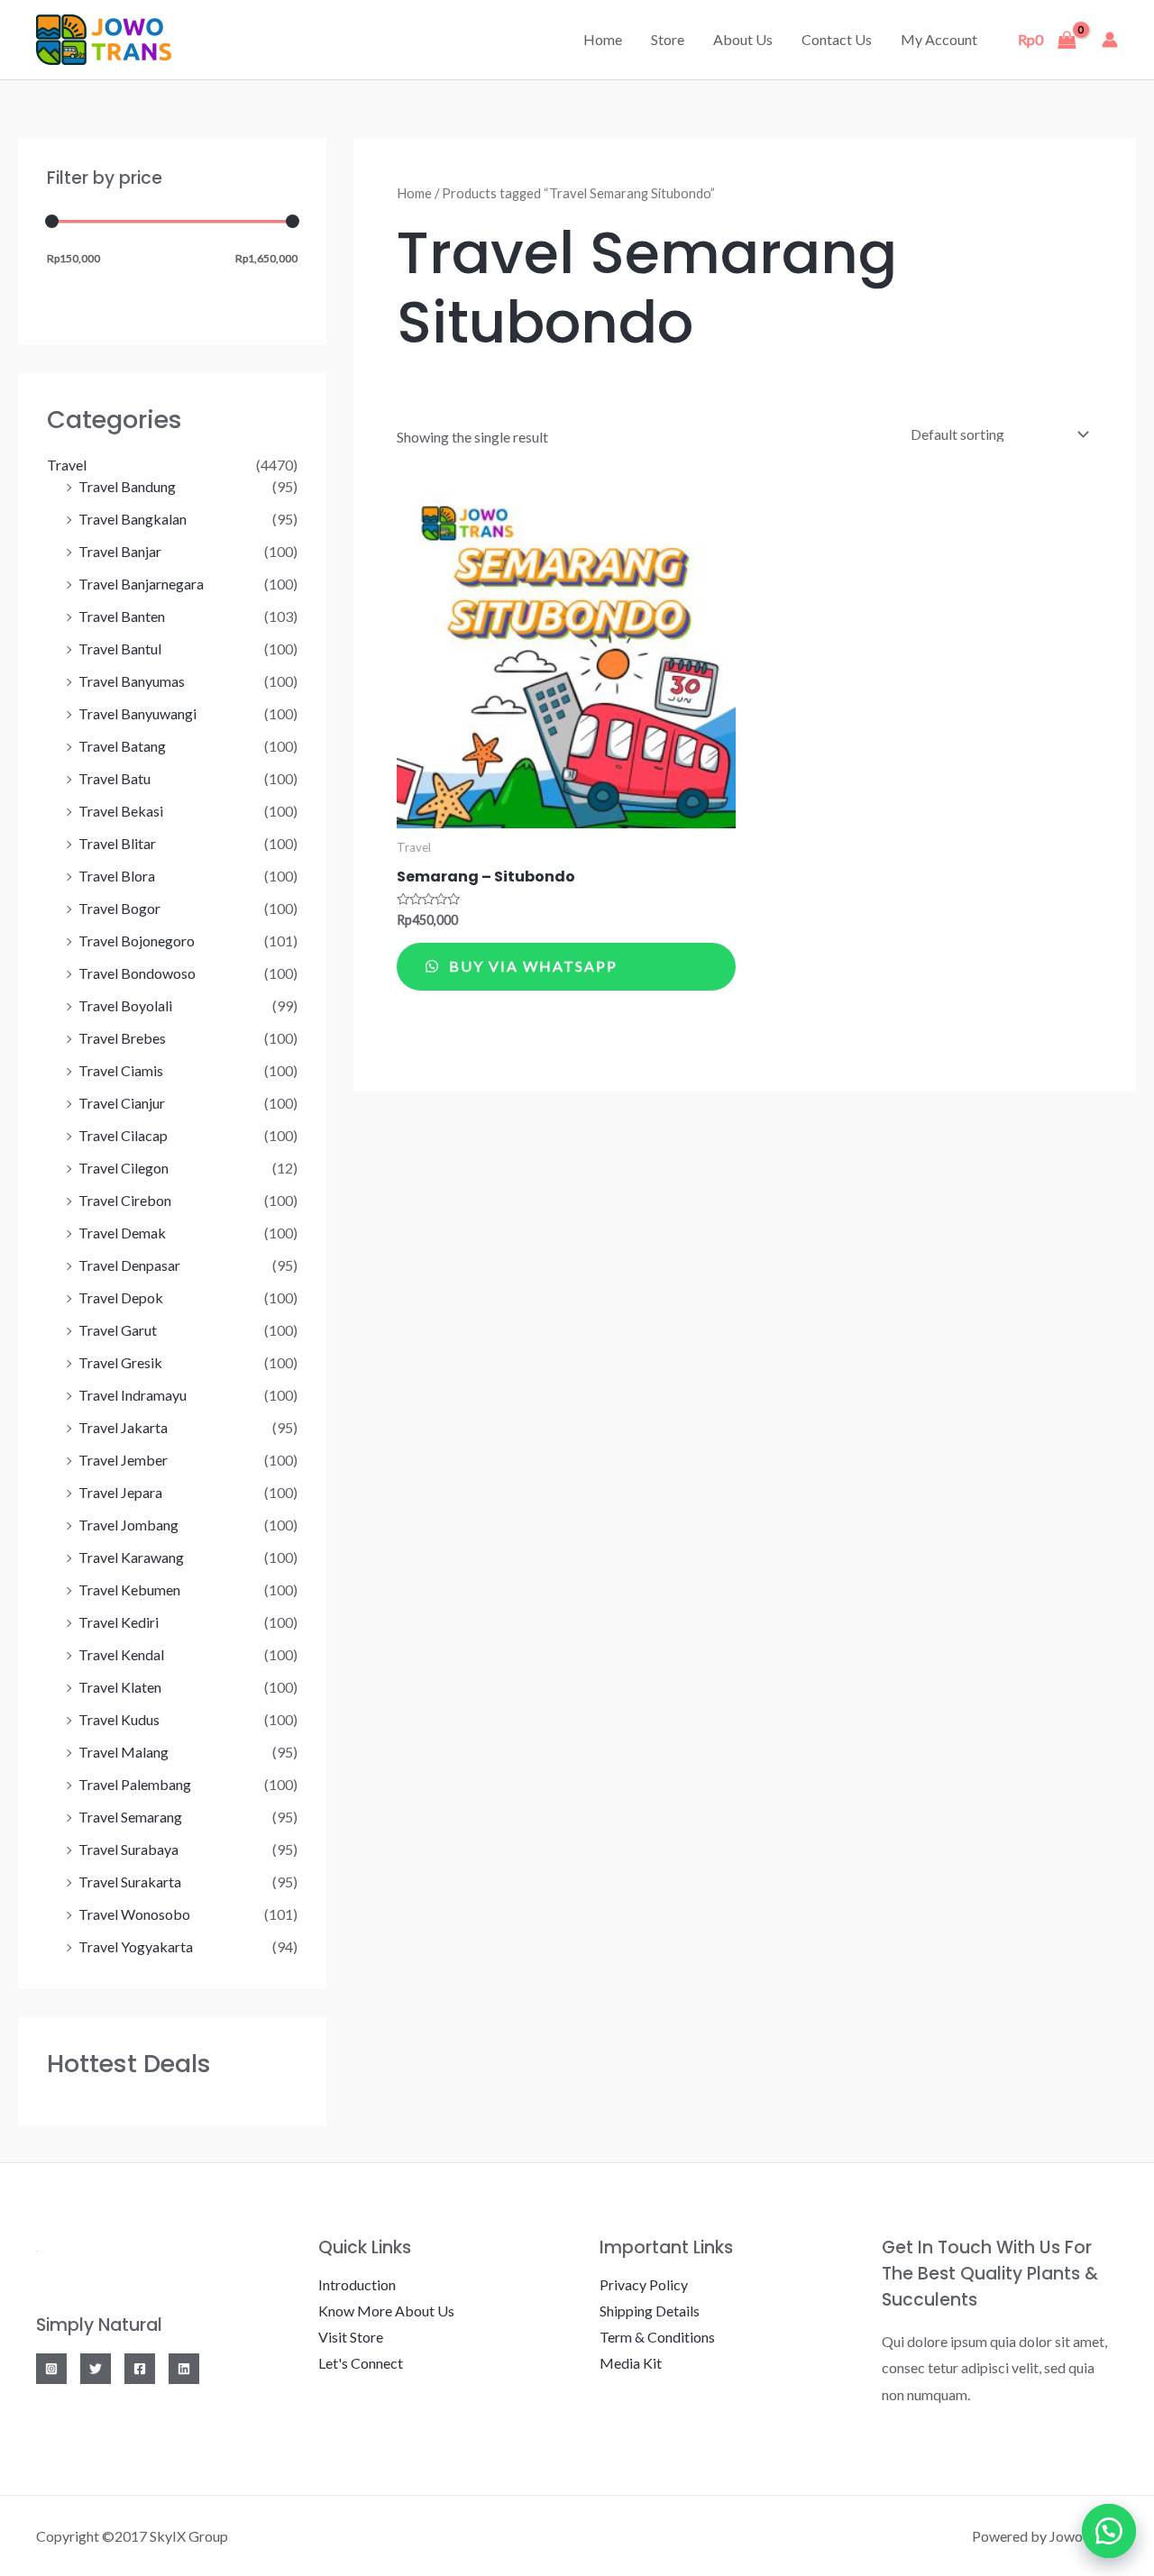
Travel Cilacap (123, 1135)
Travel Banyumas (132, 681)
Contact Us (837, 39)
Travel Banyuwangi (137, 713)
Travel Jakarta (123, 1427)
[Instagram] (51, 2369)
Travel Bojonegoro (137, 941)
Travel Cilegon (124, 1168)
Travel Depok (121, 1297)
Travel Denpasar (129, 1265)
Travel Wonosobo (134, 1914)
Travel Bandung (127, 486)
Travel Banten (122, 616)
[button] (1109, 2531)
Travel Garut (118, 1330)
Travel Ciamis (121, 1070)
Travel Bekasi (121, 811)
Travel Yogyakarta (136, 1946)
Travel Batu (114, 778)
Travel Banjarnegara (141, 584)
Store (668, 39)
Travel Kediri (119, 1622)
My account (939, 39)
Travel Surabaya (128, 1849)
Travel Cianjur (122, 1103)
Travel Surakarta (130, 1882)
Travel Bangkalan (133, 519)
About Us (743, 39)
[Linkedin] (184, 2369)
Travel (67, 465)
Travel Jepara (120, 1492)
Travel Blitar (117, 843)
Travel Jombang (128, 1525)
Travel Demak (122, 1233)
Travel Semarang (130, 1817)
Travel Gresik (120, 1362)
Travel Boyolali (125, 1005)
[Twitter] (96, 2369)
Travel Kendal (121, 1654)
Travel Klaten (120, 1687)
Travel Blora (117, 876)
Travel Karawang (131, 1557)
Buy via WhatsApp (531, 966)
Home (603, 39)
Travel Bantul (120, 649)
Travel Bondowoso (137, 973)
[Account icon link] (1110, 40)
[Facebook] (140, 2369)
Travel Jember (123, 1460)
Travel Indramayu (133, 1395)
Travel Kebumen (129, 1589)
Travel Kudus (119, 1719)
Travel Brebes (122, 1038)
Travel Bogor (119, 908)
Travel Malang (124, 1752)
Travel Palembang (135, 1784)
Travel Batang (122, 746)
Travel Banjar (120, 551)
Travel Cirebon (125, 1200)
